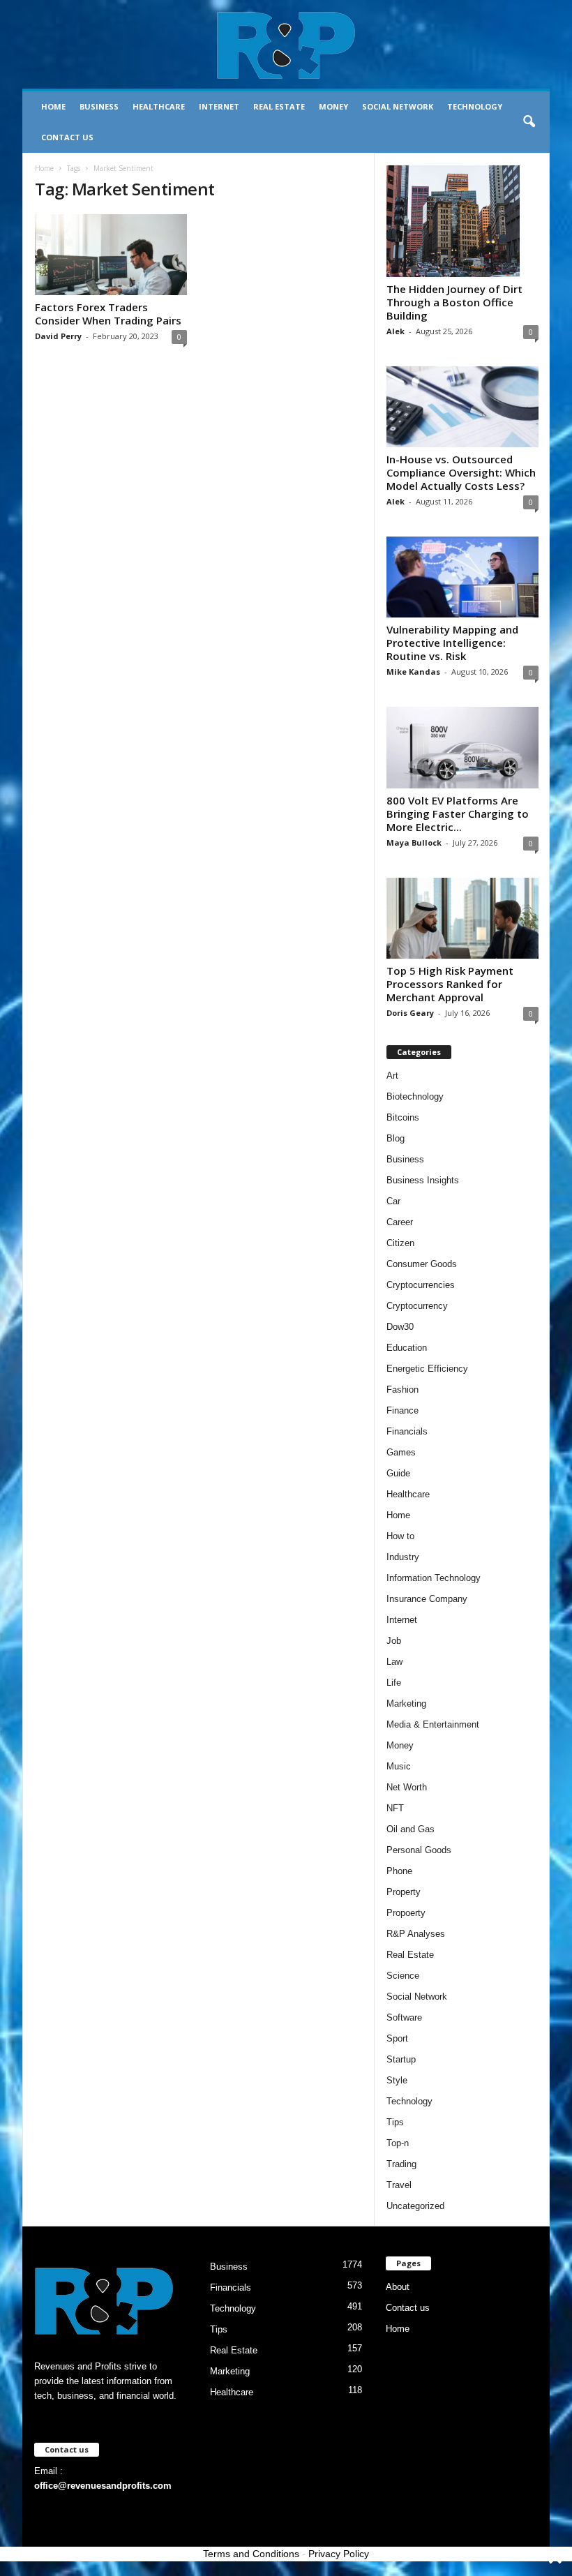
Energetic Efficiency (427, 1369)
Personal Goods (419, 1850)
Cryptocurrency (417, 1306)
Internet (219, 106)
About (398, 2287)
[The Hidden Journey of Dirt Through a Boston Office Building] (462, 221)
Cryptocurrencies (421, 1285)
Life (394, 1683)
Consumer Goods (422, 1264)
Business (99, 106)
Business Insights (423, 1180)
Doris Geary (410, 1013)
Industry (403, 1557)
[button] (529, 122)
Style (397, 2080)
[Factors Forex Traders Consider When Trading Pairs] (111, 255)
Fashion (402, 1390)
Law (394, 1662)
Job (394, 1641)
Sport (397, 2038)
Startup (401, 2059)
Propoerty (406, 1913)
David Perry (58, 336)
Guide (398, 1473)
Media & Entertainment (433, 1724)
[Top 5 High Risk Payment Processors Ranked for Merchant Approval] (462, 918)
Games (401, 1452)
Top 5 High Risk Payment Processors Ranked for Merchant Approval (450, 984)
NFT (395, 1808)
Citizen (400, 1243)
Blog (396, 1138)
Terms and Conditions (251, 2554)
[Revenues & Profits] (286, 45)
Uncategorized (415, 2206)
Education (407, 1348)
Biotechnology (415, 1096)
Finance (402, 1410)
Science (403, 1976)
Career (400, 1222)
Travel (399, 2185)
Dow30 (400, 1327)
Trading (401, 2164)
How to (400, 1536)
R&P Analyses (416, 1934)
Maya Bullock (414, 843)
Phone (399, 1871)
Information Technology (434, 1578)
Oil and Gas (411, 1829)
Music (399, 1766)
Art (392, 1076)
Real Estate (279, 106)
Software (404, 2017)
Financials (407, 1431)
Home (53, 106)
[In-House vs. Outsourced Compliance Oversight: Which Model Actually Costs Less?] (462, 407)
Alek (396, 331)
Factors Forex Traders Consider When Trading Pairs (108, 314)
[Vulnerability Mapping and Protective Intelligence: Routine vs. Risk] (462, 577)
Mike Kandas (413, 672)
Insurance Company (427, 1599)
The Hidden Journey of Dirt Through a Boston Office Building (454, 302)
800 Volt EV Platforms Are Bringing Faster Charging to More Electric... (458, 814)
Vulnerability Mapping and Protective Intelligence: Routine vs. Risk (452, 643)
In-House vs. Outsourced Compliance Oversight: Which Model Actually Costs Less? (461, 472)
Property (404, 1892)
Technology (475, 106)
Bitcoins (403, 1117)
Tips (395, 2122)
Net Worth (407, 1787)
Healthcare (159, 106)
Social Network (398, 106)
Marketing (406, 1703)
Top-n (398, 2143)
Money (333, 106)
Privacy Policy (339, 2554)
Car (393, 1201)
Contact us (67, 137)
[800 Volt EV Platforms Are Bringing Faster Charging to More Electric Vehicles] (462, 747)
